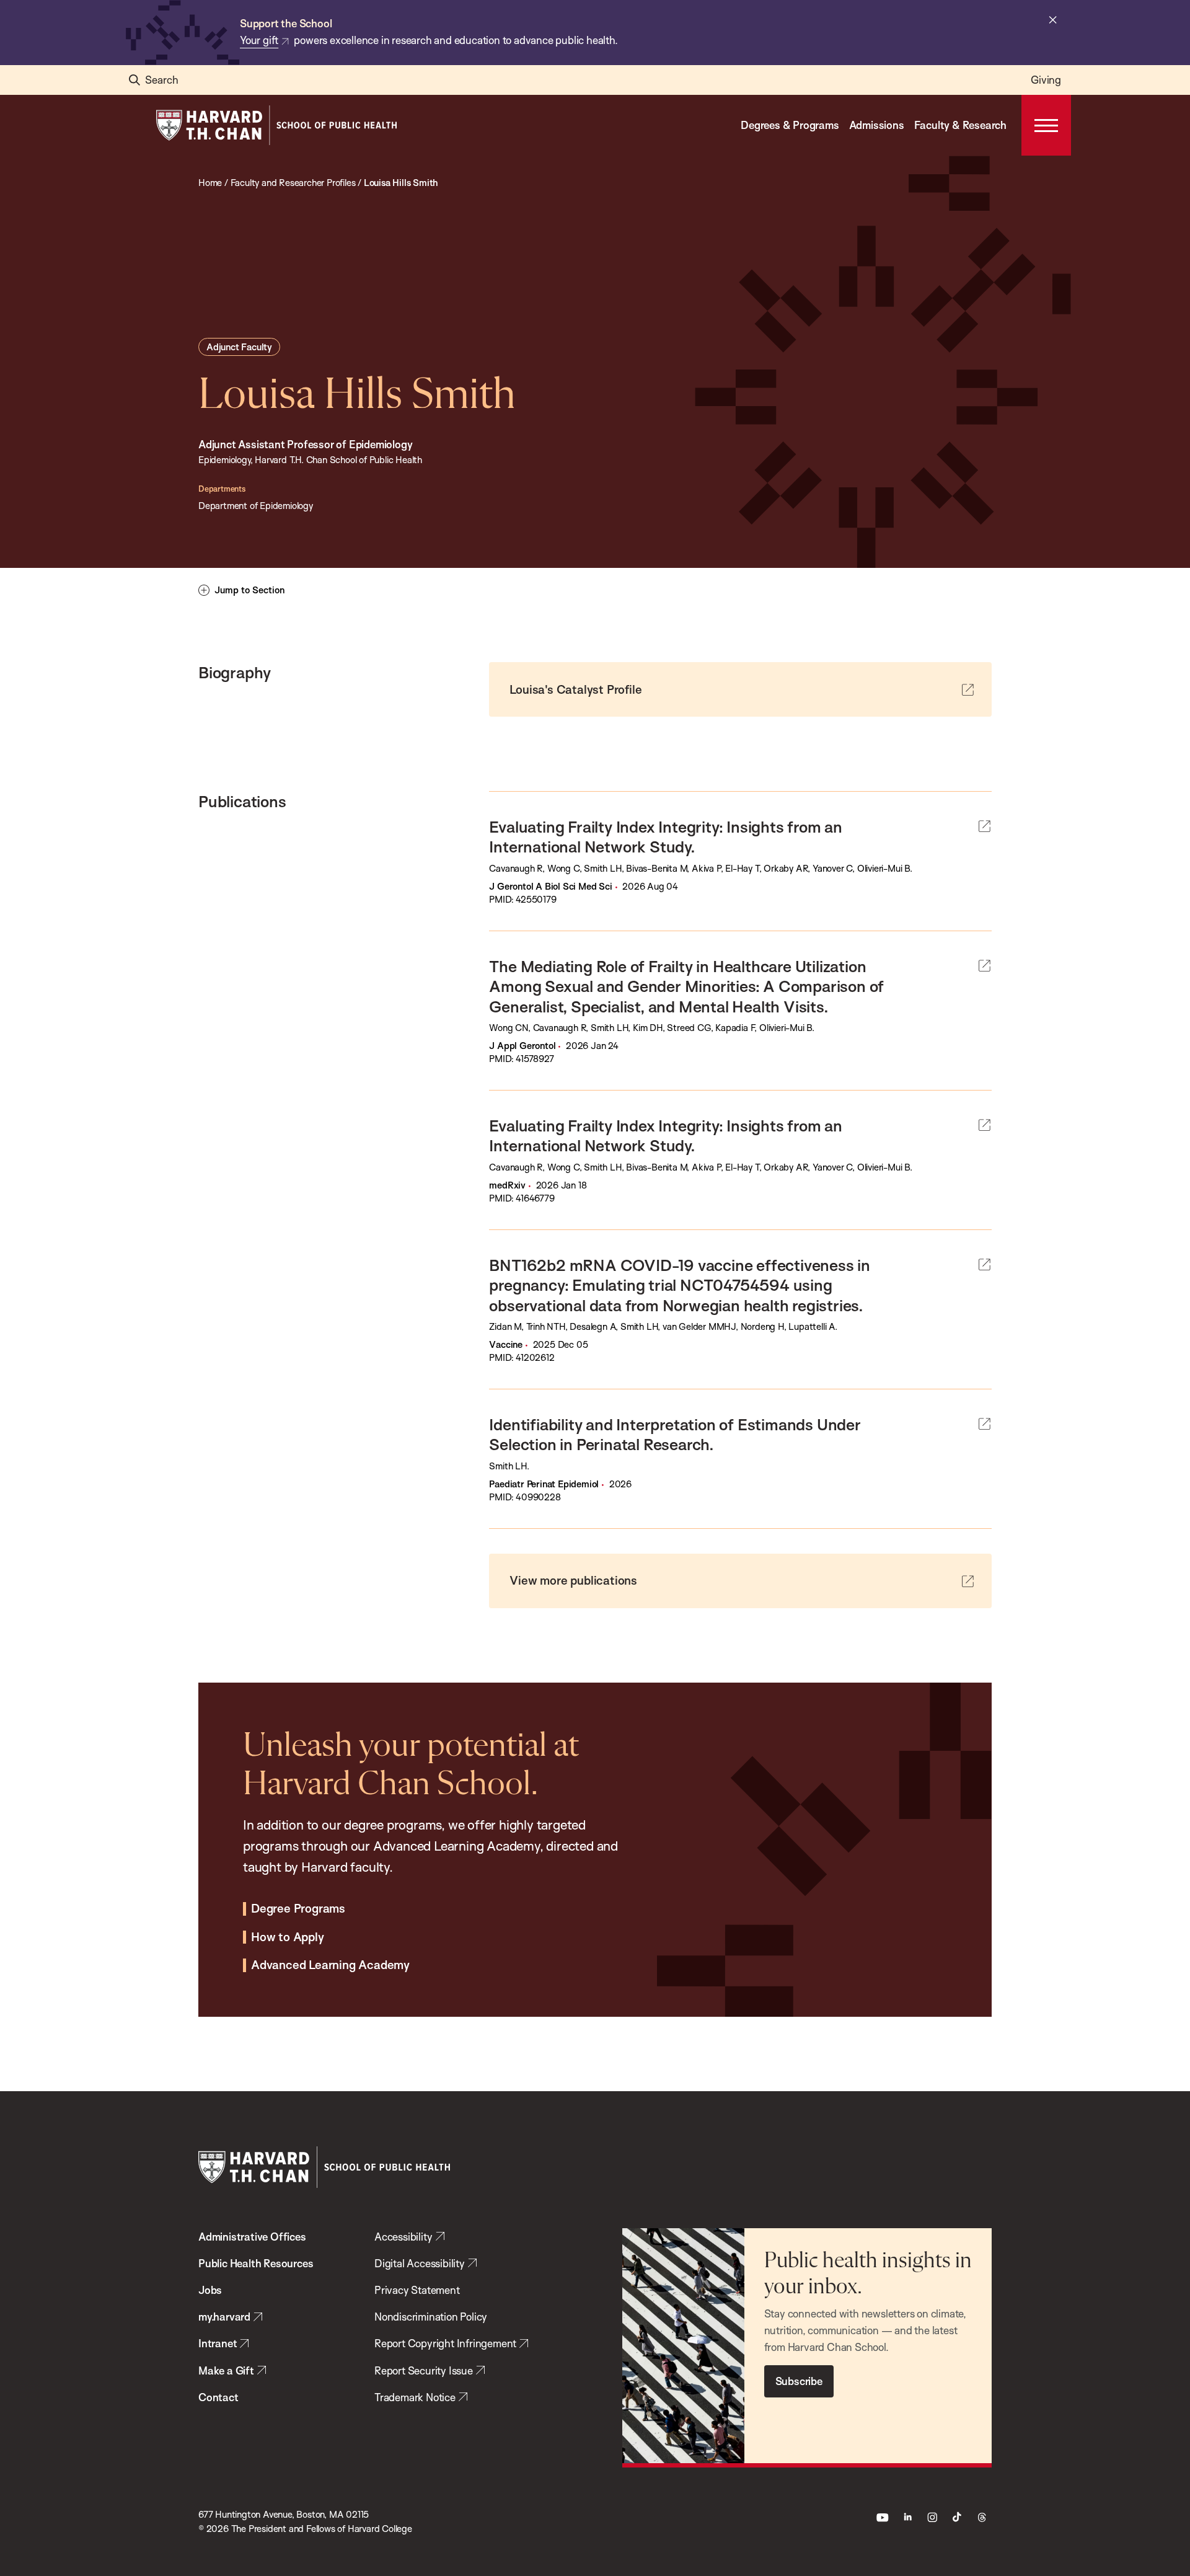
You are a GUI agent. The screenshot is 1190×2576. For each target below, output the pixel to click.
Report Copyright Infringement (445, 2343)
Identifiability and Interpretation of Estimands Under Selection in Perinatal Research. (675, 1434)
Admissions (877, 125)
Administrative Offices (252, 2237)
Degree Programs (298, 1909)
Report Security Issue (424, 2370)
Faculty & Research (960, 125)
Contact (218, 2397)
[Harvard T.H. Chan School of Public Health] (324, 2167)
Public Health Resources (256, 2263)
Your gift (259, 40)
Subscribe (799, 2381)
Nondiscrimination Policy (431, 2317)
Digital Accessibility (420, 2263)
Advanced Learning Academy (330, 1965)
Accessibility (403, 2237)
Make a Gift (226, 2370)
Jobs (210, 2290)
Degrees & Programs (790, 125)
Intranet (218, 2343)
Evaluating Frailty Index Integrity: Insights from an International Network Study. (666, 836)
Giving (1046, 80)
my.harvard (224, 2317)
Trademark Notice (415, 2397)
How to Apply (288, 1937)
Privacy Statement (417, 2290)
